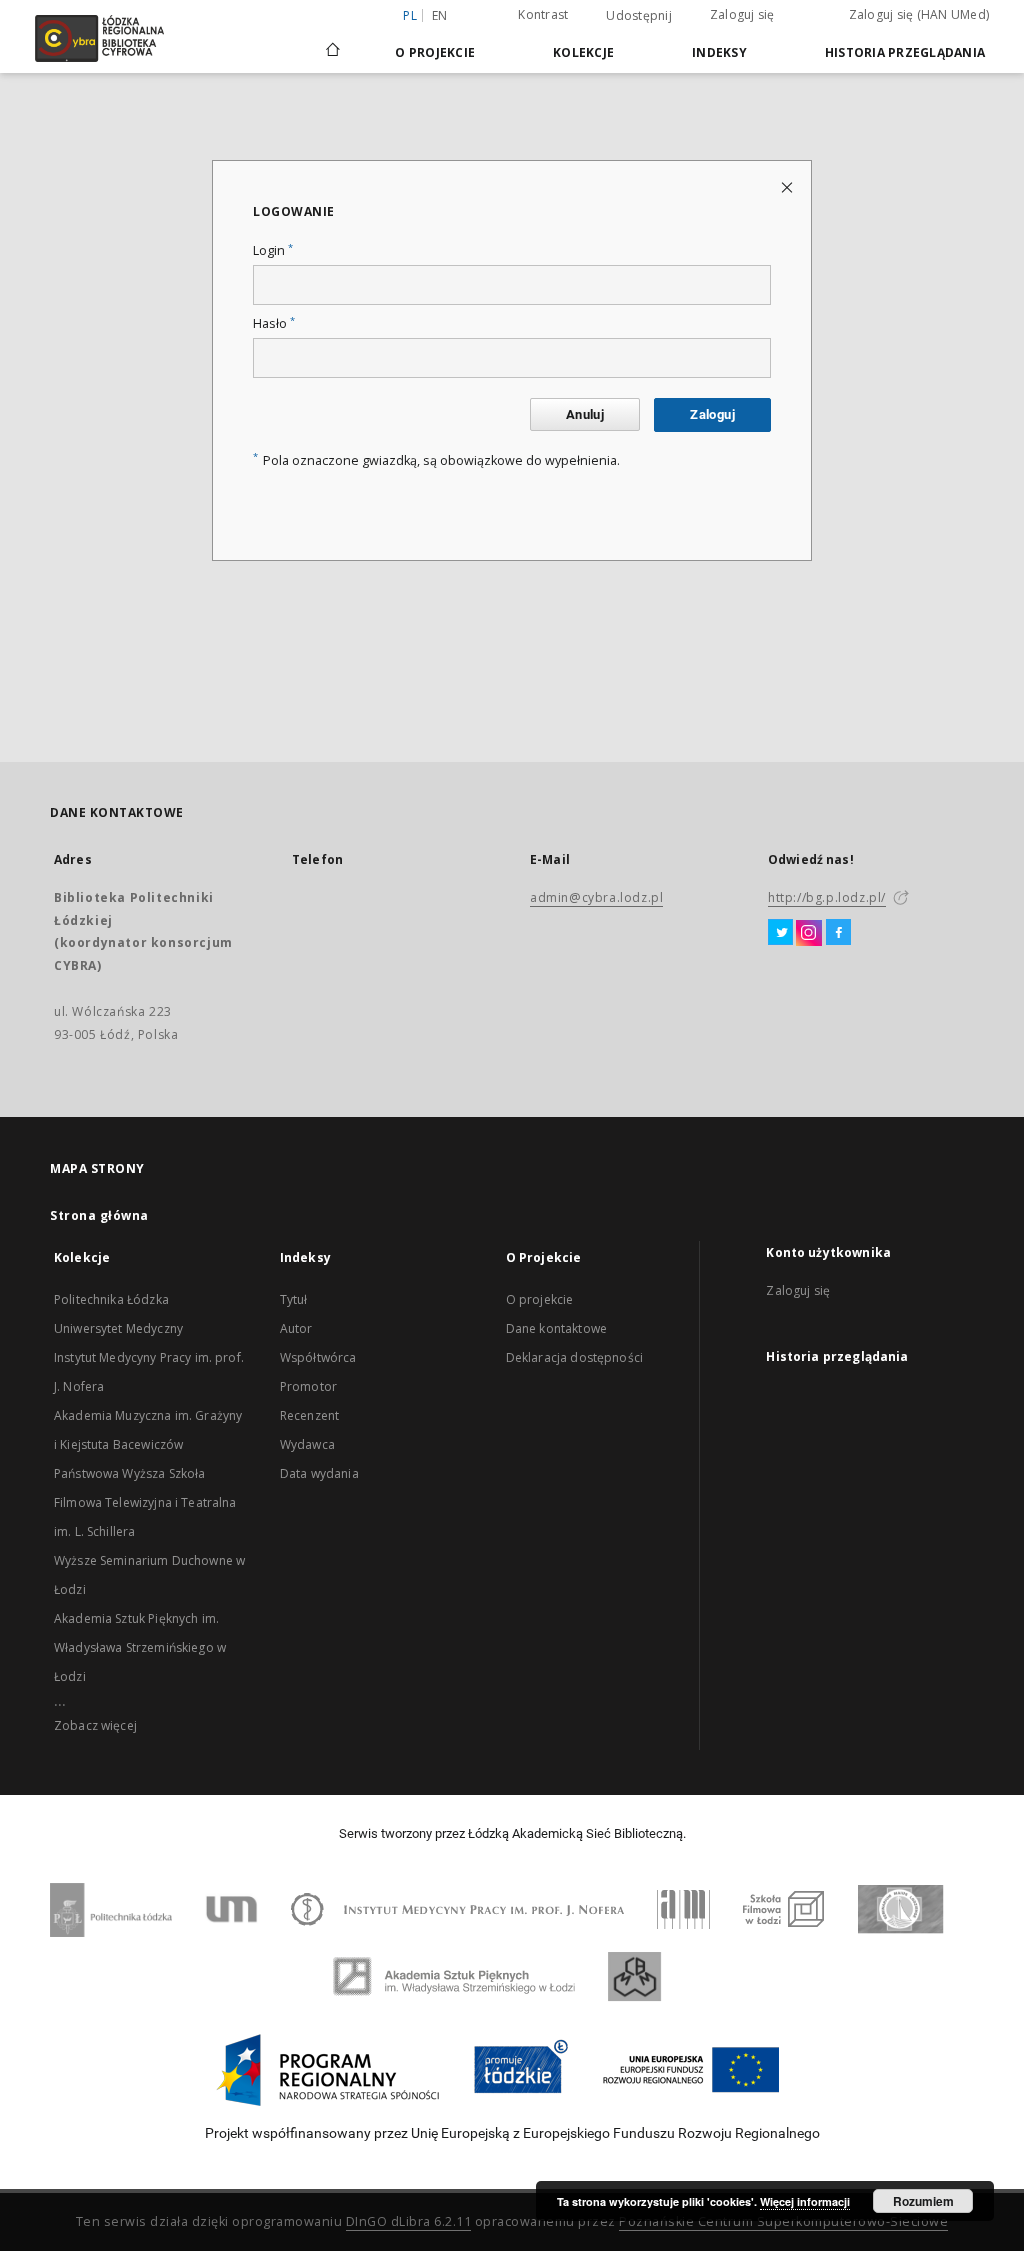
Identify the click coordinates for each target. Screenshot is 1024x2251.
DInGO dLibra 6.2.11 (409, 2221)
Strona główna (99, 1215)
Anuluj (585, 414)
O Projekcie (435, 52)
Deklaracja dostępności (574, 1357)
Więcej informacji (805, 2201)
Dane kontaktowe (556, 1328)
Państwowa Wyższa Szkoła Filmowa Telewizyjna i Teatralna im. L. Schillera (145, 1502)
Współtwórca (318, 1357)
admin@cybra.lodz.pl (596, 897)
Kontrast (543, 14)
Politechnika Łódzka (111, 1299)
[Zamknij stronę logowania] (788, 186)
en (440, 15)
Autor (296, 1328)
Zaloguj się (742, 14)
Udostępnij (639, 16)
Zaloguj (712, 414)
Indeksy (719, 52)
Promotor (308, 1386)
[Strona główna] (333, 41)
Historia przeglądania (905, 52)
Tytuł (294, 1299)
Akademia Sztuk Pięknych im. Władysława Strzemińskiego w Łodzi (140, 1647)
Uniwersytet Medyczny (118, 1328)
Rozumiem (923, 2201)
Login (273, 250)
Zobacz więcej (95, 1725)
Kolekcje (583, 52)
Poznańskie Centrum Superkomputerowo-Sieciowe (783, 2221)
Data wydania (319, 1473)
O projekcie (540, 1299)
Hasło (274, 323)
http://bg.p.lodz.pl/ (827, 897)
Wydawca (307, 1444)
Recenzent (309, 1415)
